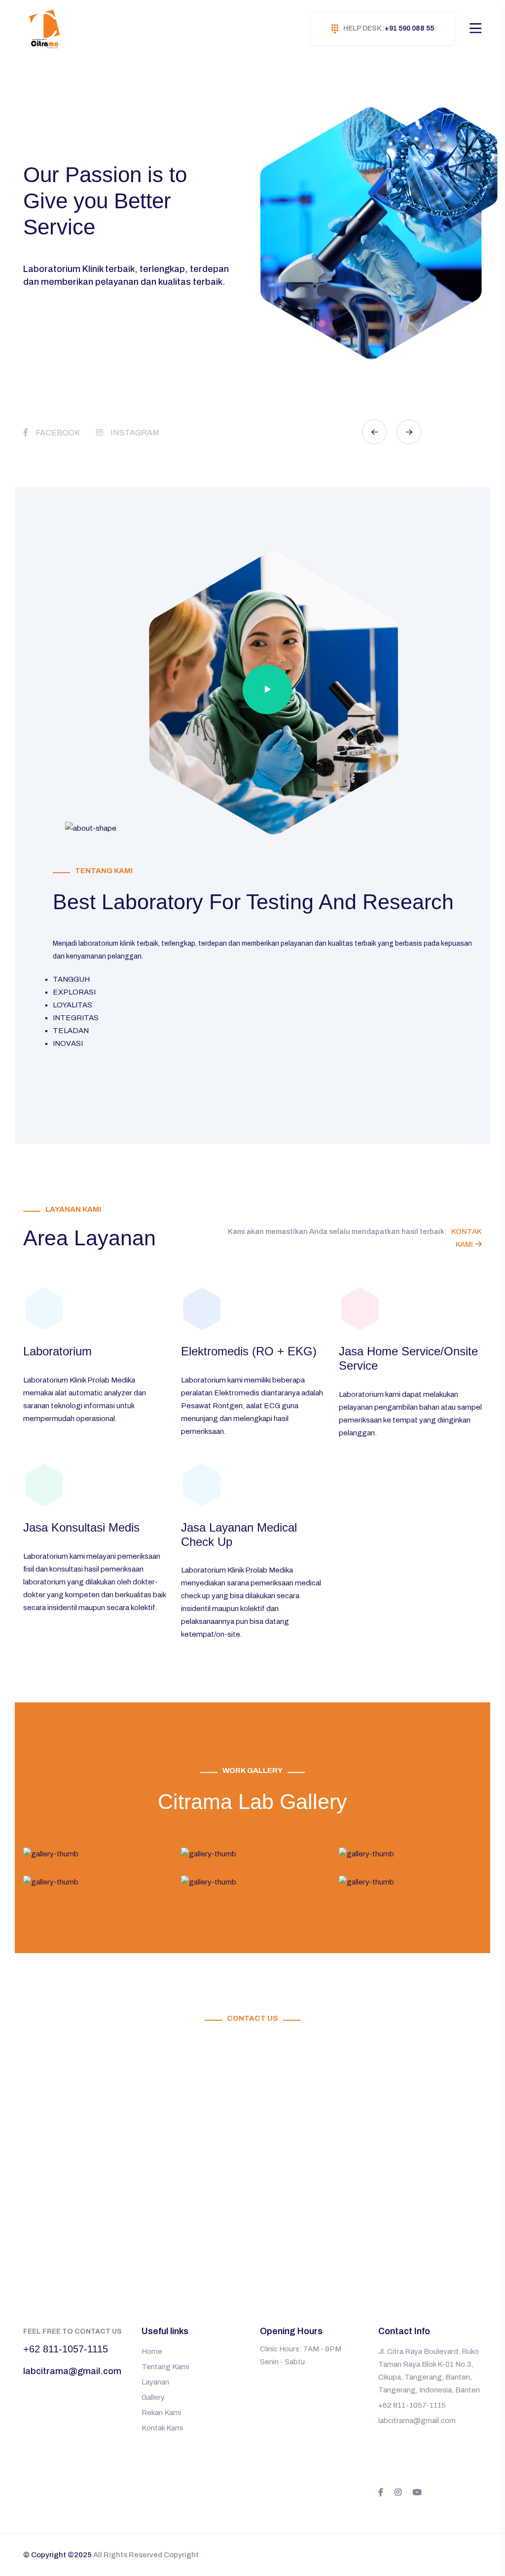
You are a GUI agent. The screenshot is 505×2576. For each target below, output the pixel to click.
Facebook (58, 433)
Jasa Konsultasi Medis (81, 1527)
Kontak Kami (162, 2428)
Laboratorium (57, 1351)
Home (152, 2351)
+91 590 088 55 (389, 28)
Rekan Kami (161, 2413)
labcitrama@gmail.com (72, 2371)
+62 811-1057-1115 (66, 2349)
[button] (374, 432)
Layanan (155, 2382)
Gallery (153, 2397)
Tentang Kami (165, 2367)
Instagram (135, 433)
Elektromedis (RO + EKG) (249, 1351)
